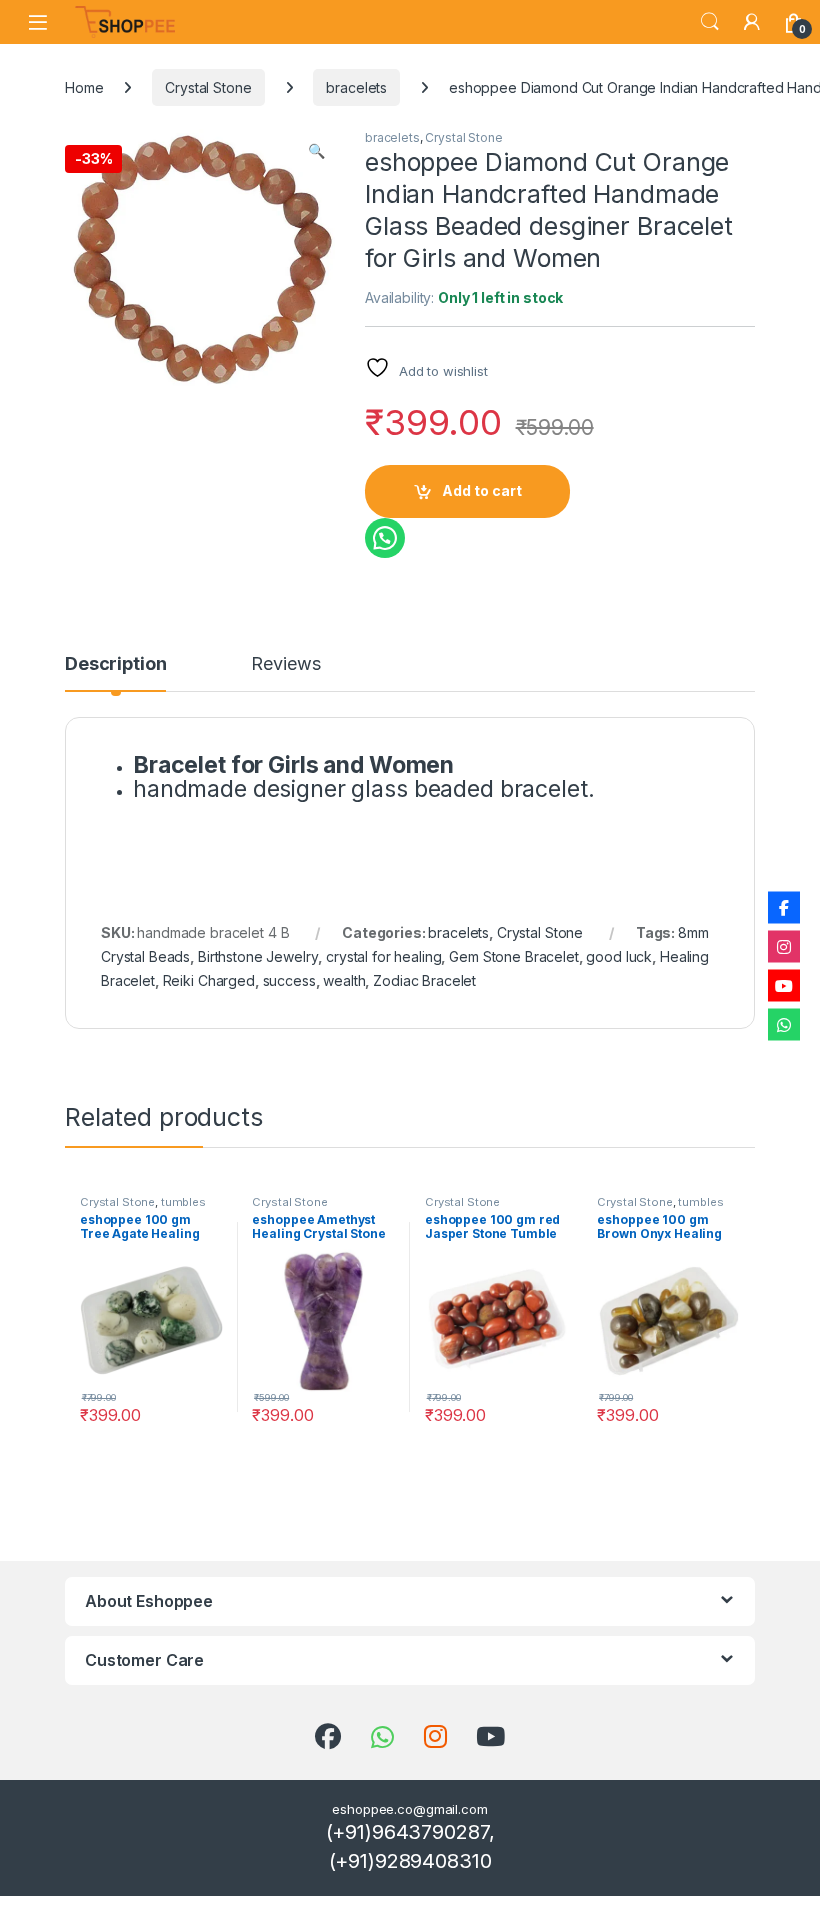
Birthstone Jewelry (258, 956)
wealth (344, 980)
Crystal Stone (208, 87)
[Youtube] (784, 986)
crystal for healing (383, 956)
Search (710, 22)
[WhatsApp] (784, 1025)
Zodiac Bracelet (424, 980)
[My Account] (752, 22)
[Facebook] (784, 908)
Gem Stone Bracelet (513, 956)
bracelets (356, 87)
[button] (316, 151)
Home (84, 87)
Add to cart (482, 490)
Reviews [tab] (285, 664)
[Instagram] (784, 947)
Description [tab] (115, 664)
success (289, 980)
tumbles (183, 1202)
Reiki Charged (209, 980)
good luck (619, 956)
